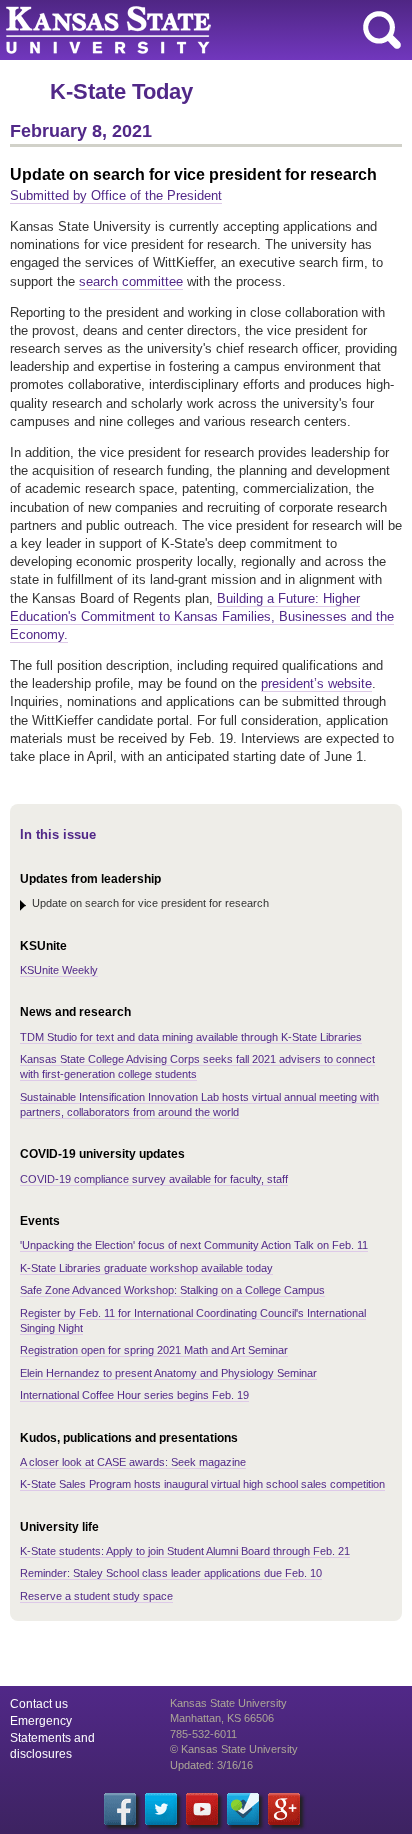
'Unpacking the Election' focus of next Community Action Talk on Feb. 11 (194, 1245)
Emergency (41, 1721)
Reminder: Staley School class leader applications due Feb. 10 (171, 1573)
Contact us (39, 1704)
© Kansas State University (234, 1749)
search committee (131, 281)
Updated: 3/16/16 (211, 1765)
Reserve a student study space (96, 1596)
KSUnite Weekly (59, 970)
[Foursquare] (243, 1809)
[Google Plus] (284, 1809)
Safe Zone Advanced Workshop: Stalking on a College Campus (172, 1290)
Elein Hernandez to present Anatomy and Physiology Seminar (168, 1373)
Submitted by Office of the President (116, 195)
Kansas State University (182, 30)
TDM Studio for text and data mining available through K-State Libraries (191, 1037)
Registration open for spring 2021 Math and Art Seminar (154, 1350)
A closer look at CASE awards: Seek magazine (133, 1462)
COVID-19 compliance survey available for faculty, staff (154, 1179)
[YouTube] (202, 1809)
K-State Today (121, 91)
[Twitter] (161, 1809)
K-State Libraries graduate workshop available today (146, 1268)
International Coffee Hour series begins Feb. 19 (134, 1395)
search (382, 30)
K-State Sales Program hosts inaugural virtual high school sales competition (202, 1484)
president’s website (316, 683)
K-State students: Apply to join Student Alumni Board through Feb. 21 (185, 1551)
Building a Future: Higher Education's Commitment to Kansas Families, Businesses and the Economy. (202, 616)
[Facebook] (120, 1809)
